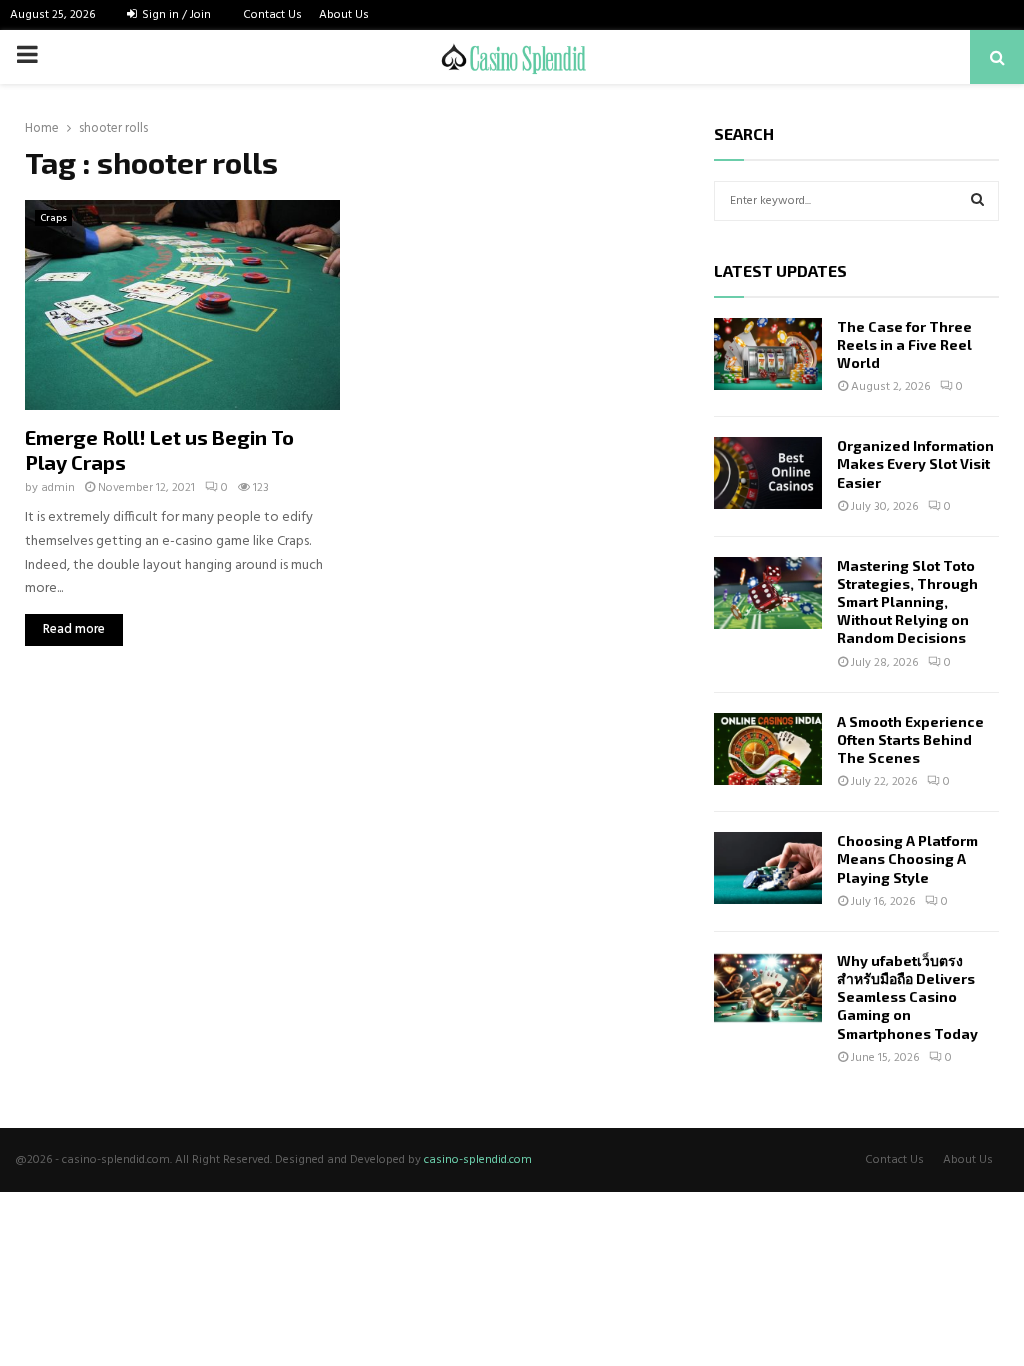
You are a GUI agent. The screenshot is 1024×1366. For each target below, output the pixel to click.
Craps (53, 218)
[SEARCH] (977, 201)
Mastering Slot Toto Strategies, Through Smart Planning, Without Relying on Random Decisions (907, 602)
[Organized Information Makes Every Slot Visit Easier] (768, 473)
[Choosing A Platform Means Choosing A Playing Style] (768, 868)
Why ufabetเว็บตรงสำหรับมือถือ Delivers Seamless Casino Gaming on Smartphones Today (907, 997)
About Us (344, 15)
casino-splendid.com (478, 1160)
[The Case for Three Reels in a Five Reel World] (768, 354)
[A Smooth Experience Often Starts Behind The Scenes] (768, 749)
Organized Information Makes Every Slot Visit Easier (915, 463)
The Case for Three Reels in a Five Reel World (904, 344)
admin (58, 488)
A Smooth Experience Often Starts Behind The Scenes (910, 739)
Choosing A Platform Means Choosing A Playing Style (907, 858)
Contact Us (272, 15)
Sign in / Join (175, 15)
